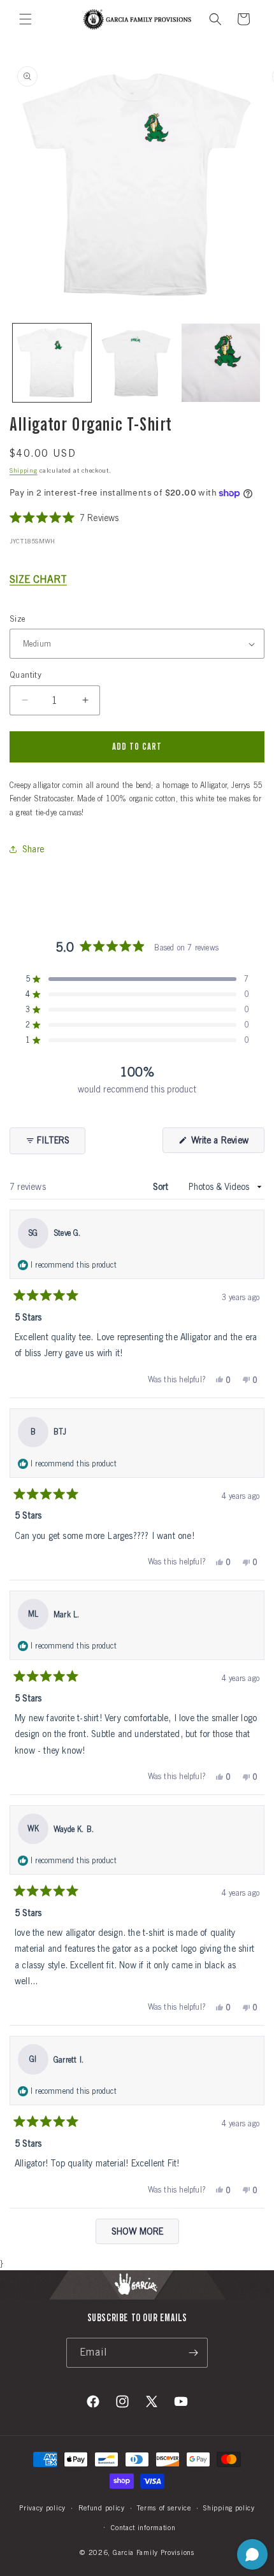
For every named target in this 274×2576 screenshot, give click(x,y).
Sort (162, 1187)
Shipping (24, 470)
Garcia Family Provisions (154, 2552)
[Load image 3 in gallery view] (221, 363)
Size (18, 619)
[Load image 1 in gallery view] (52, 363)
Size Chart (38, 579)
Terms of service (164, 2508)
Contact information (143, 2528)
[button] (25, 19)
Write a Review (227, 1144)
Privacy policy (42, 2508)
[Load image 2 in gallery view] (137, 363)
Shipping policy (229, 2508)
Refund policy (102, 2508)
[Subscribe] (193, 2353)
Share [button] (33, 849)
